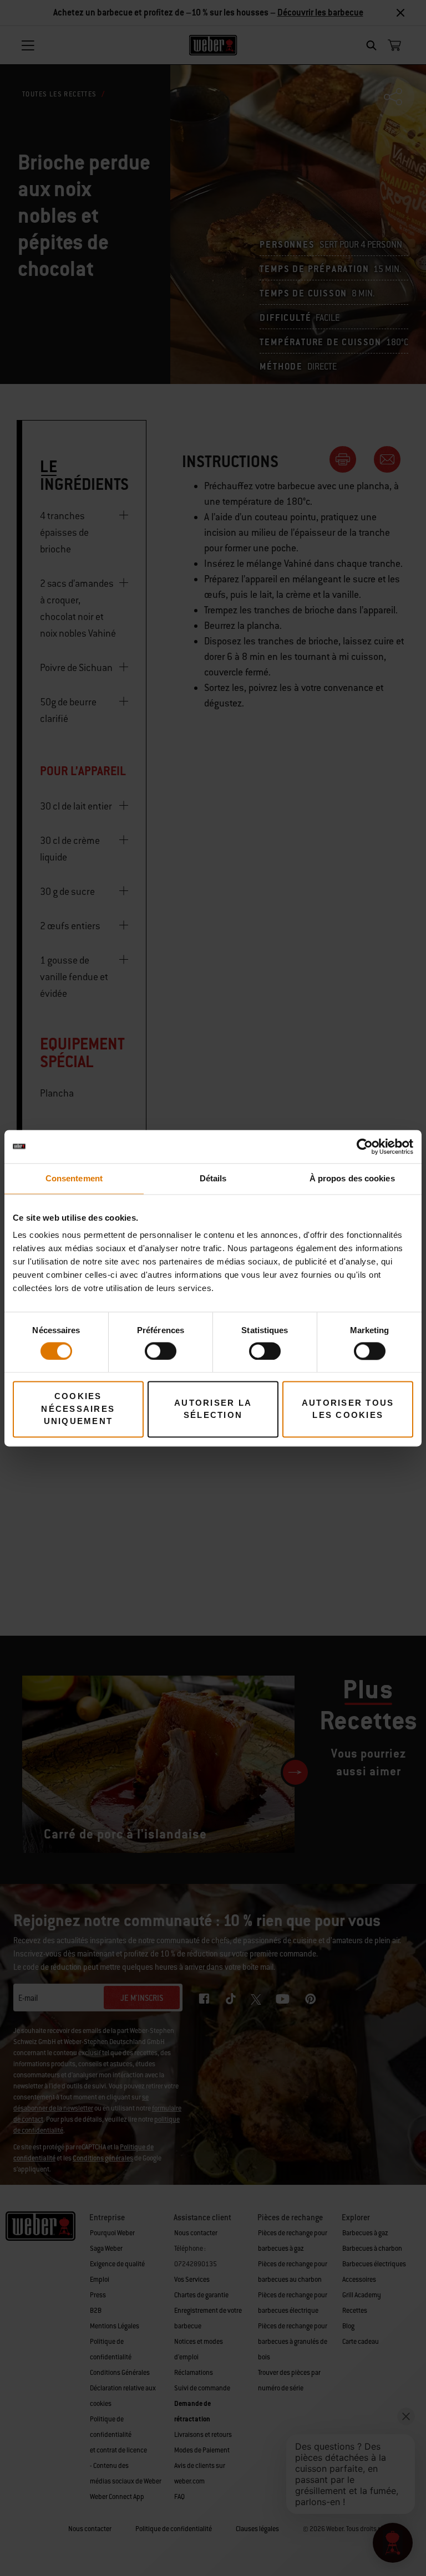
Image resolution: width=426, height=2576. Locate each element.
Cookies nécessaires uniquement (78, 1409)
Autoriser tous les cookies (348, 1409)
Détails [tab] (213, 1178)
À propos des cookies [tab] (352, 1178)
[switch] (161, 1351)
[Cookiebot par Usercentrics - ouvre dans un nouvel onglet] (365, 1146)
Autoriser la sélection (213, 1409)
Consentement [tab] (74, 1178)
